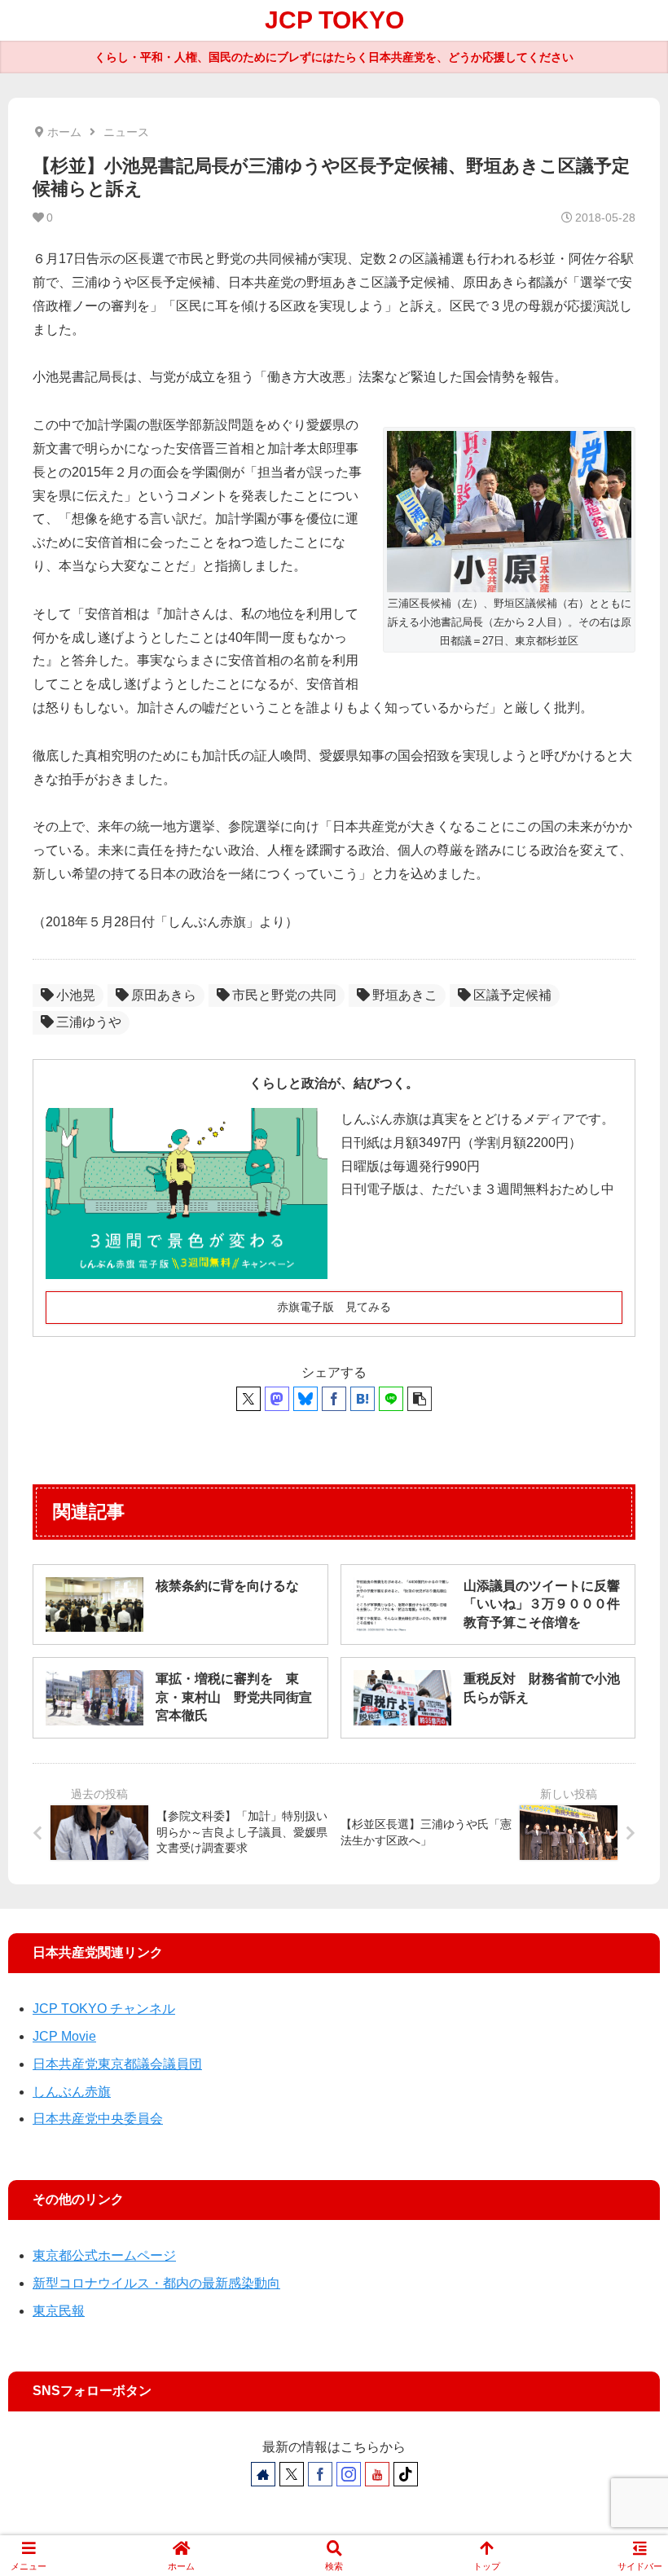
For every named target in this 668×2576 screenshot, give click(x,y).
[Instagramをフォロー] (349, 2474)
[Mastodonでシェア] (277, 1399)
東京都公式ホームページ (104, 2255)
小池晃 (76, 995)
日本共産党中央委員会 (98, 2119)
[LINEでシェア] (391, 1399)
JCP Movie (64, 2036)
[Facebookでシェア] (334, 1399)
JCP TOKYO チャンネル (104, 2009)
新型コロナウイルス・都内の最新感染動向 (156, 2283)
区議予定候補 (512, 995)
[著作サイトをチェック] (263, 2474)
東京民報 (59, 2311)
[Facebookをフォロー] (320, 2474)
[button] (420, 1399)
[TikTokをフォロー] (406, 2474)
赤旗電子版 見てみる (334, 1307)
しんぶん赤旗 (72, 2092)
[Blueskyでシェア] (305, 1399)
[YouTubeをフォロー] (377, 2474)
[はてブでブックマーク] (363, 1399)
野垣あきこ (405, 995)
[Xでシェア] (248, 1399)
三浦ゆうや (89, 1022)
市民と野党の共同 (284, 995)
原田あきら (164, 995)
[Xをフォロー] (292, 2474)
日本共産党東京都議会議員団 (117, 2064)
